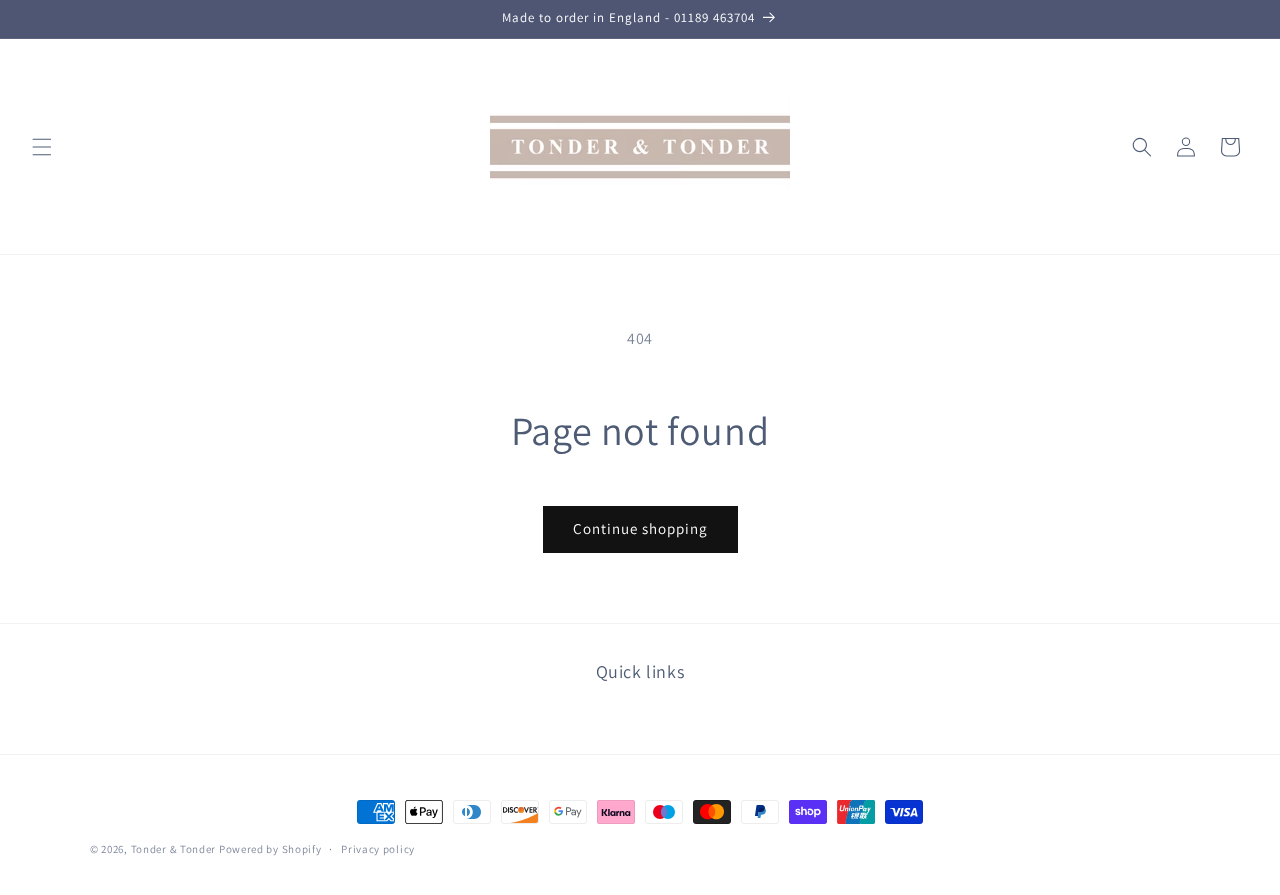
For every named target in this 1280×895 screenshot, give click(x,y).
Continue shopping (640, 528)
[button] (42, 147)
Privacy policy (378, 848)
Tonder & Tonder (174, 849)
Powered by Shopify (270, 849)
